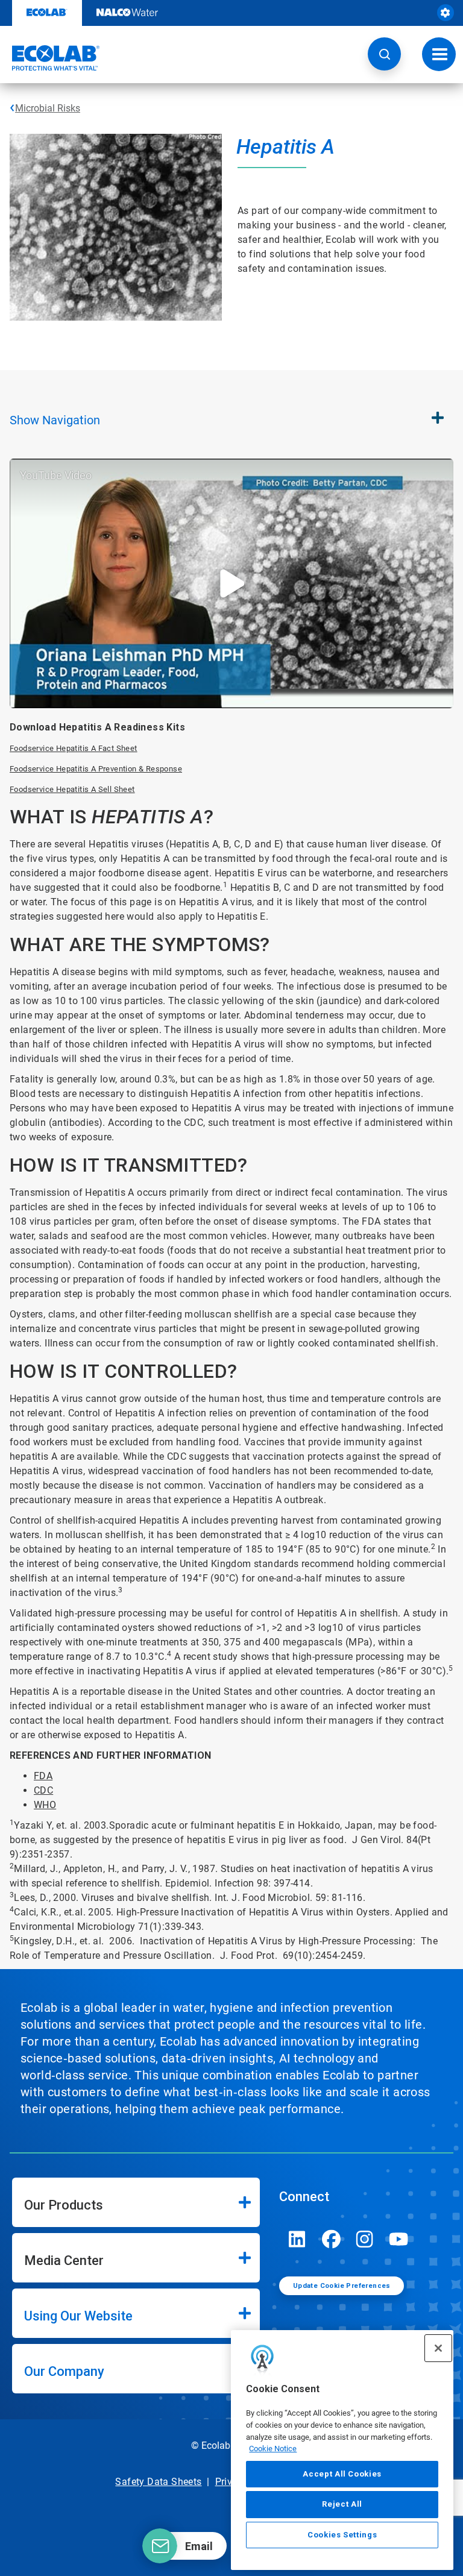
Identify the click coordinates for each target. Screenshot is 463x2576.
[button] (384, 54)
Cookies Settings (342, 2535)
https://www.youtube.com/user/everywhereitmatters (398, 2239)
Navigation (55, 420)
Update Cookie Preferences (342, 2286)
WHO (45, 1805)
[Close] (438, 2348)
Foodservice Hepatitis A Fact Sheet (74, 748)
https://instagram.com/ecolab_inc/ (365, 2239)
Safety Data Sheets (158, 2482)
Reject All (342, 2504)
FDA (43, 1776)
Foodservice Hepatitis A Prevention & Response (96, 769)
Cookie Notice (273, 2449)
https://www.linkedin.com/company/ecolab (297, 2239)
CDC (43, 1790)
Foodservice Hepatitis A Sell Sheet (72, 789)
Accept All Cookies (342, 2474)
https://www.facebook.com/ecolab (331, 2239)
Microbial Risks (48, 108)
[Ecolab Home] (50, 58)
